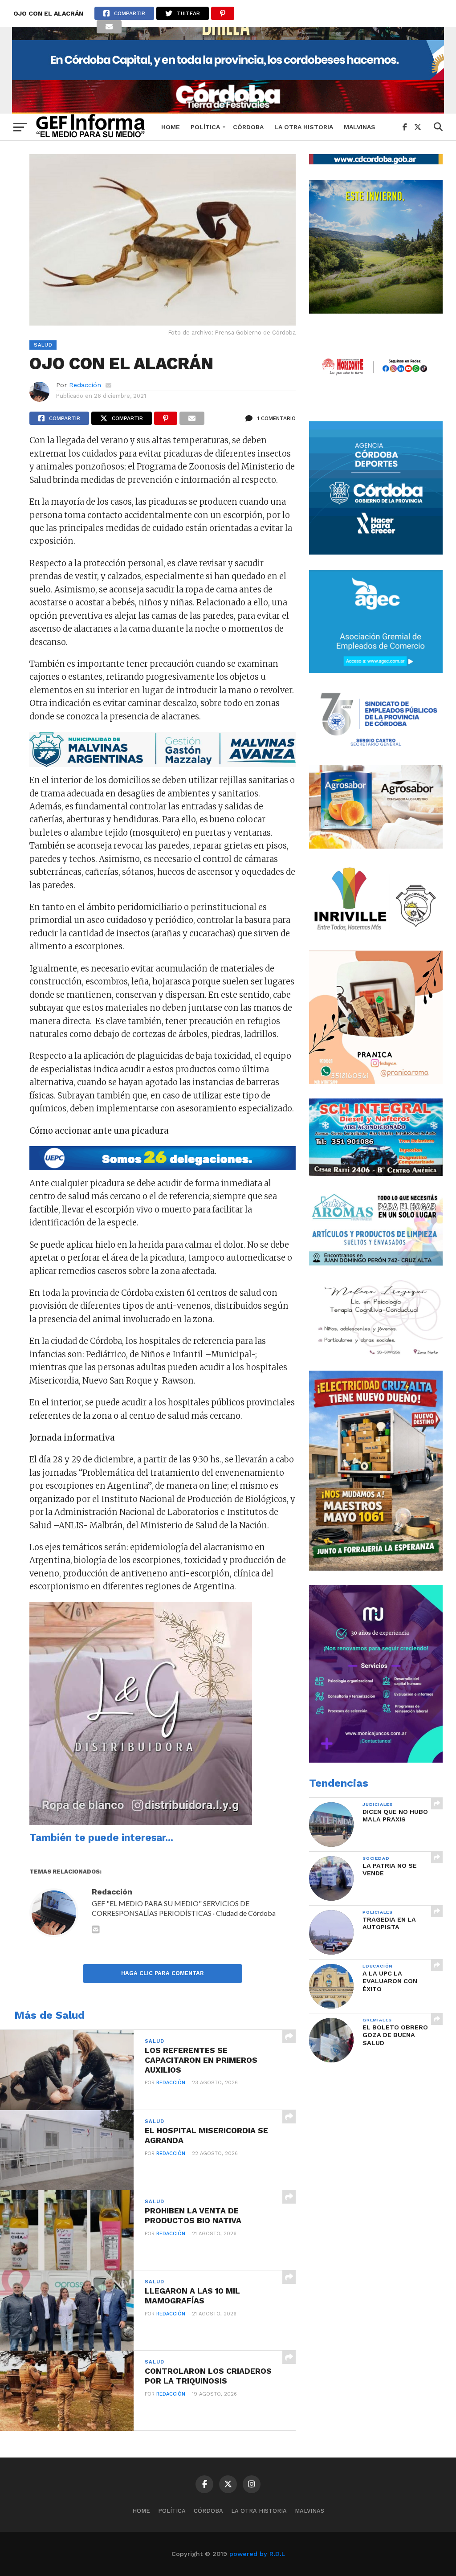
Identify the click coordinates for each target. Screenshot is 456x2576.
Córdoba (248, 127)
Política (205, 127)
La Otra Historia (304, 127)
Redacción (85, 385)
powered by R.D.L (257, 2554)
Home (171, 127)
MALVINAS (360, 127)
